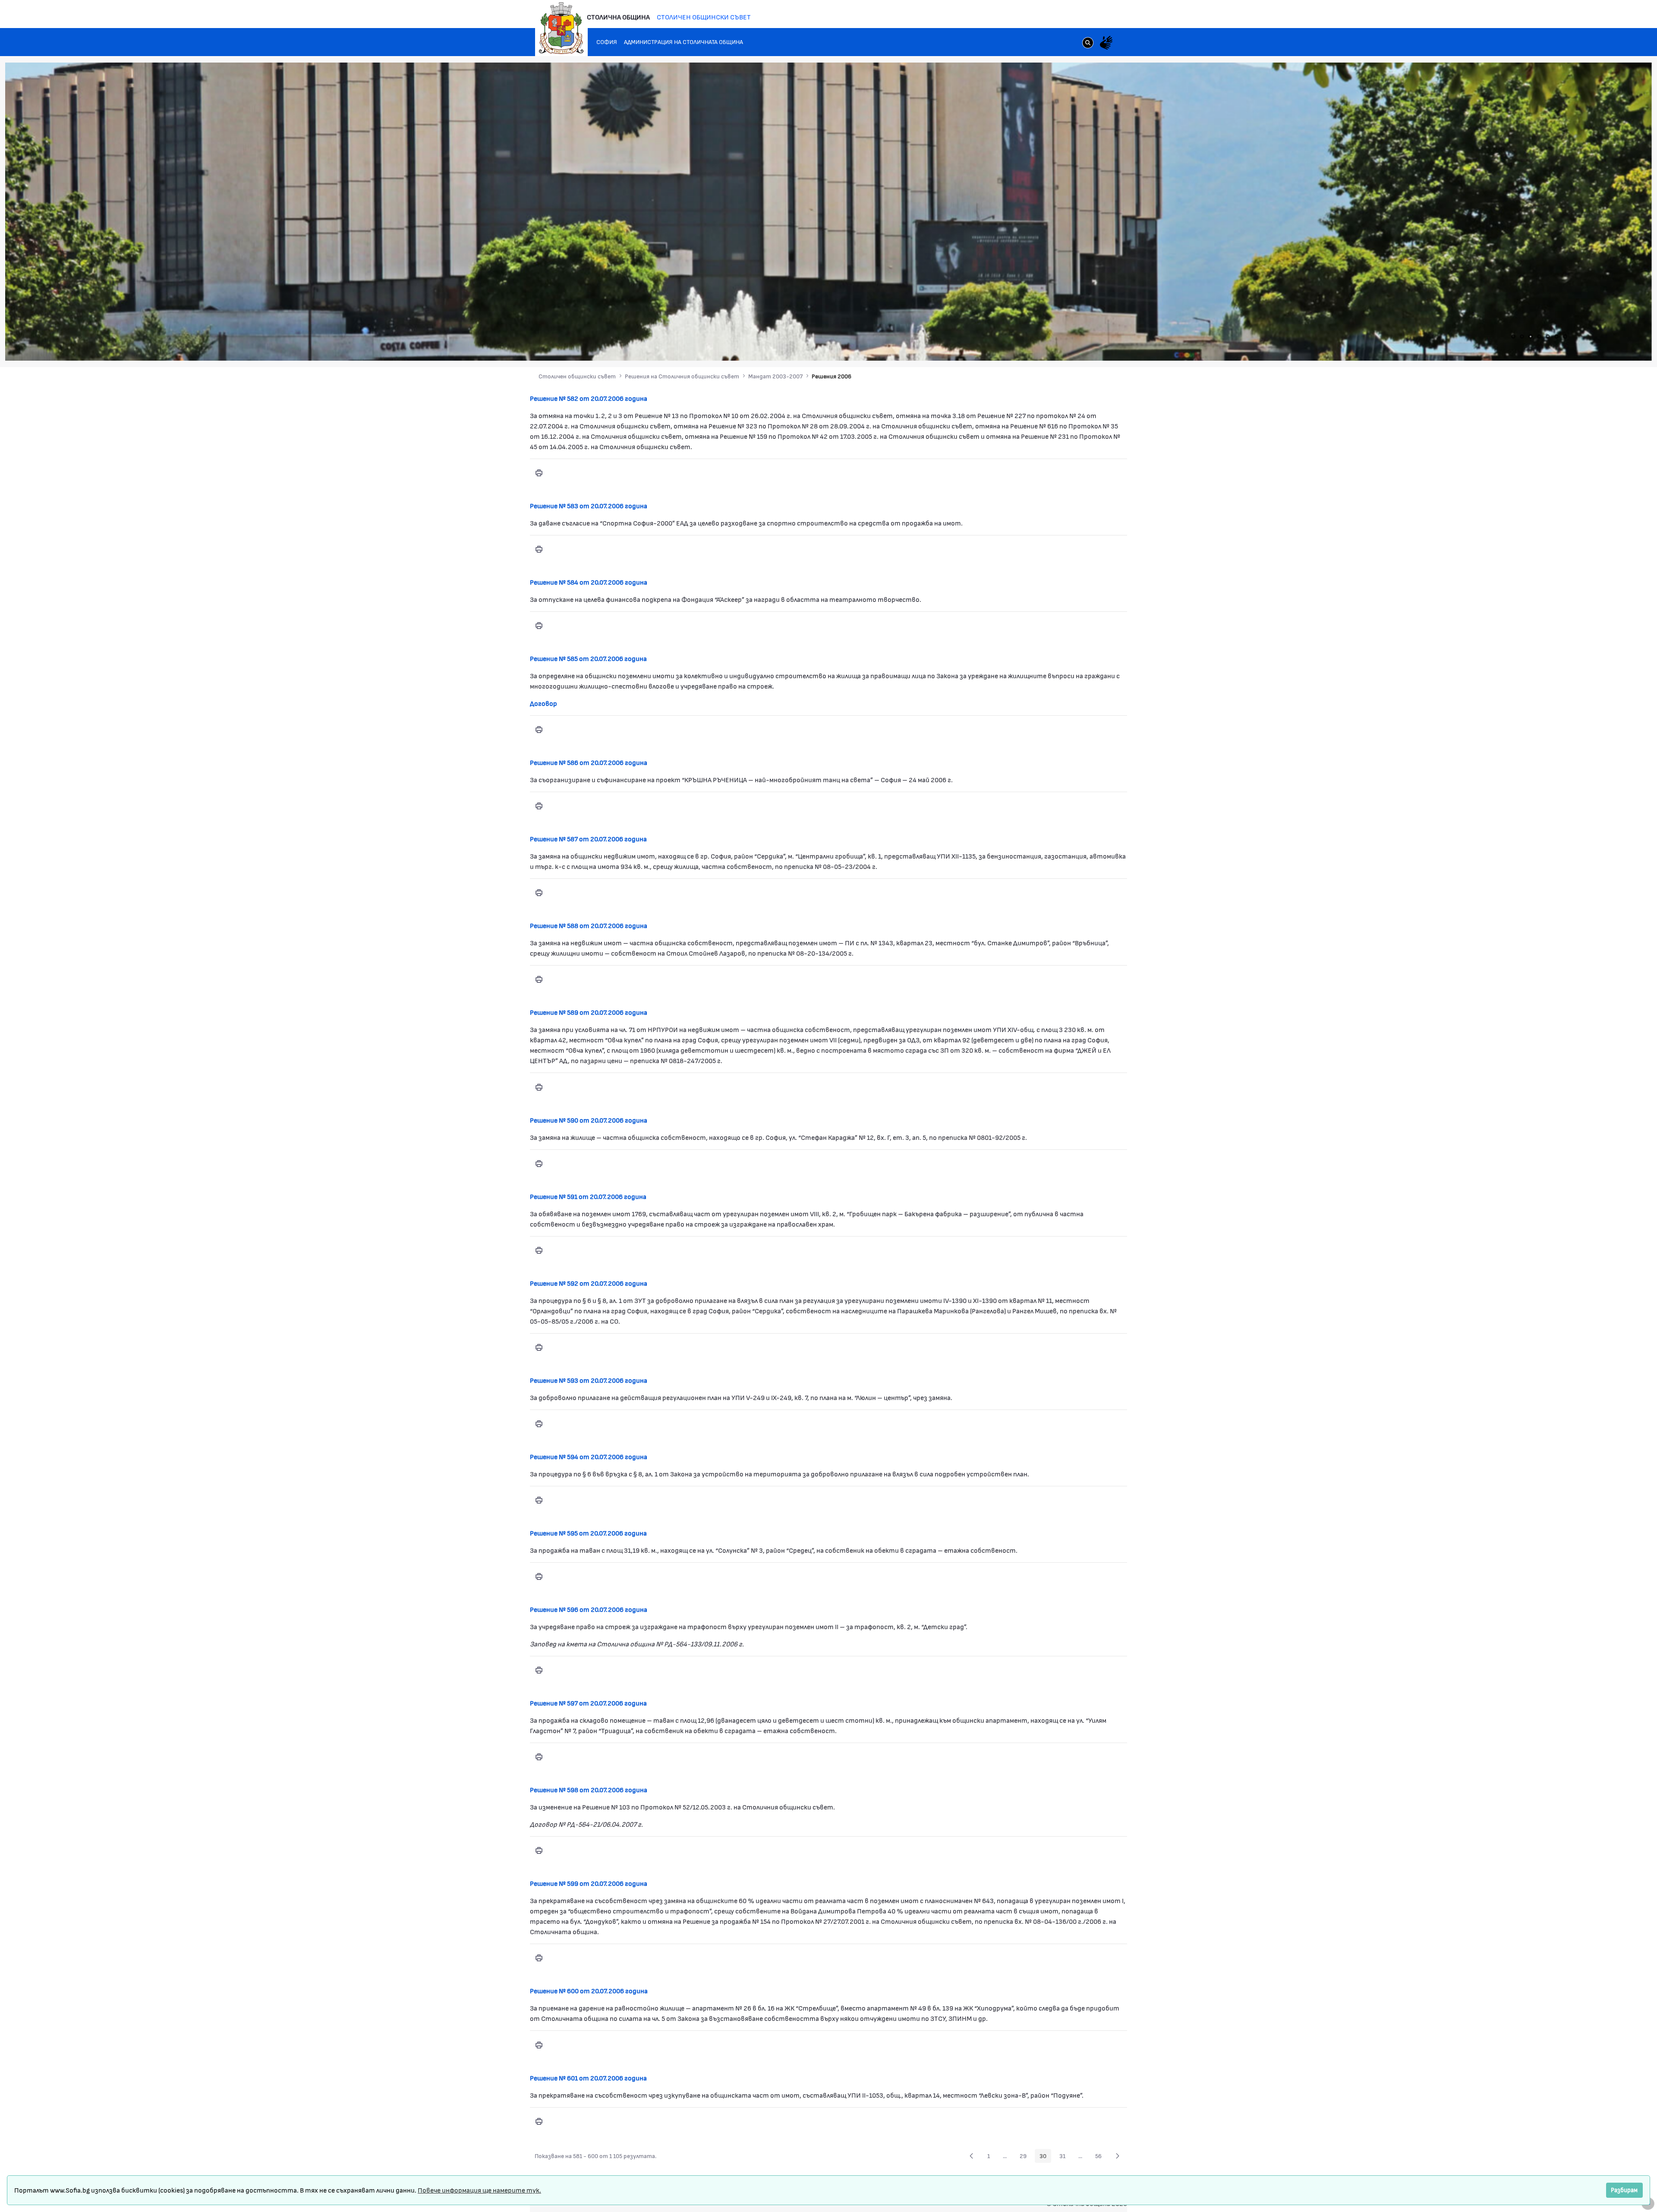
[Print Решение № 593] (539, 1424)
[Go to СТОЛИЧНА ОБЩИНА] (561, 28)
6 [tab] (1556, 337)
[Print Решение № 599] (539, 1958)
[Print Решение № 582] (539, 473)
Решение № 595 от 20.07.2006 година (588, 1533)
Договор (543, 703)
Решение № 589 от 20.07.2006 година (589, 1012)
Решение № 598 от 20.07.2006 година (589, 1789)
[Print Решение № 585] (539, 730)
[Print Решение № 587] (539, 893)
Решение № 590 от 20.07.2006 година (589, 1120)
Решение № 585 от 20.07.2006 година (588, 658)
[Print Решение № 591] (539, 1250)
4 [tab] (1539, 337)
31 (1065, 2157)
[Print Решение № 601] (539, 2121)
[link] (1088, 44)
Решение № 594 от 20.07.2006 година (589, 1456)
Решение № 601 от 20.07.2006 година (588, 2078)
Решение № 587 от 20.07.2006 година (588, 839)
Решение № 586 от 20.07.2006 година (589, 762)
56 (1101, 2157)
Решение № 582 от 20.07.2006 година (589, 398)
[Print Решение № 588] (539, 979)
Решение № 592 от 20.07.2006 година (589, 1283)
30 (1045, 2157)
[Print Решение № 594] (539, 1500)
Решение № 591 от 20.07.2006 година (588, 1196)
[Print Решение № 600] (539, 2045)
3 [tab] (1531, 337)
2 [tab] (1522, 337)
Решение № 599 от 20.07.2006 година (589, 1883)
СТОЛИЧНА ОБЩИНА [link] (618, 17)
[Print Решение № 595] (539, 1576)
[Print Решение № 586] (539, 806)
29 (1025, 2157)
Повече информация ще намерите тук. (479, 2190)
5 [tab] (1548, 337)
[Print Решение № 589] (539, 1087)
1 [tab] (1513, 337)
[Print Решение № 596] (539, 1670)
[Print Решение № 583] (539, 549)
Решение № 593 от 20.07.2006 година (589, 1380)
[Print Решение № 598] (539, 1850)
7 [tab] (1565, 337)
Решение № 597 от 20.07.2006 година (588, 1703)
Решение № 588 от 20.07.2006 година (589, 925)
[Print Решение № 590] (539, 1164)
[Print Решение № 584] (539, 626)
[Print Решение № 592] (539, 1347)
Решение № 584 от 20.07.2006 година (589, 582)
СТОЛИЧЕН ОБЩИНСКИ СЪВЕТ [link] (704, 17)
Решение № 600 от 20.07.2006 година (589, 1990)
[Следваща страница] (1118, 2156)
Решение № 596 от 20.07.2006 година (589, 1609)
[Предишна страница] (971, 2156)
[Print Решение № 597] (539, 1757)
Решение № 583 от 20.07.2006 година (589, 505)
